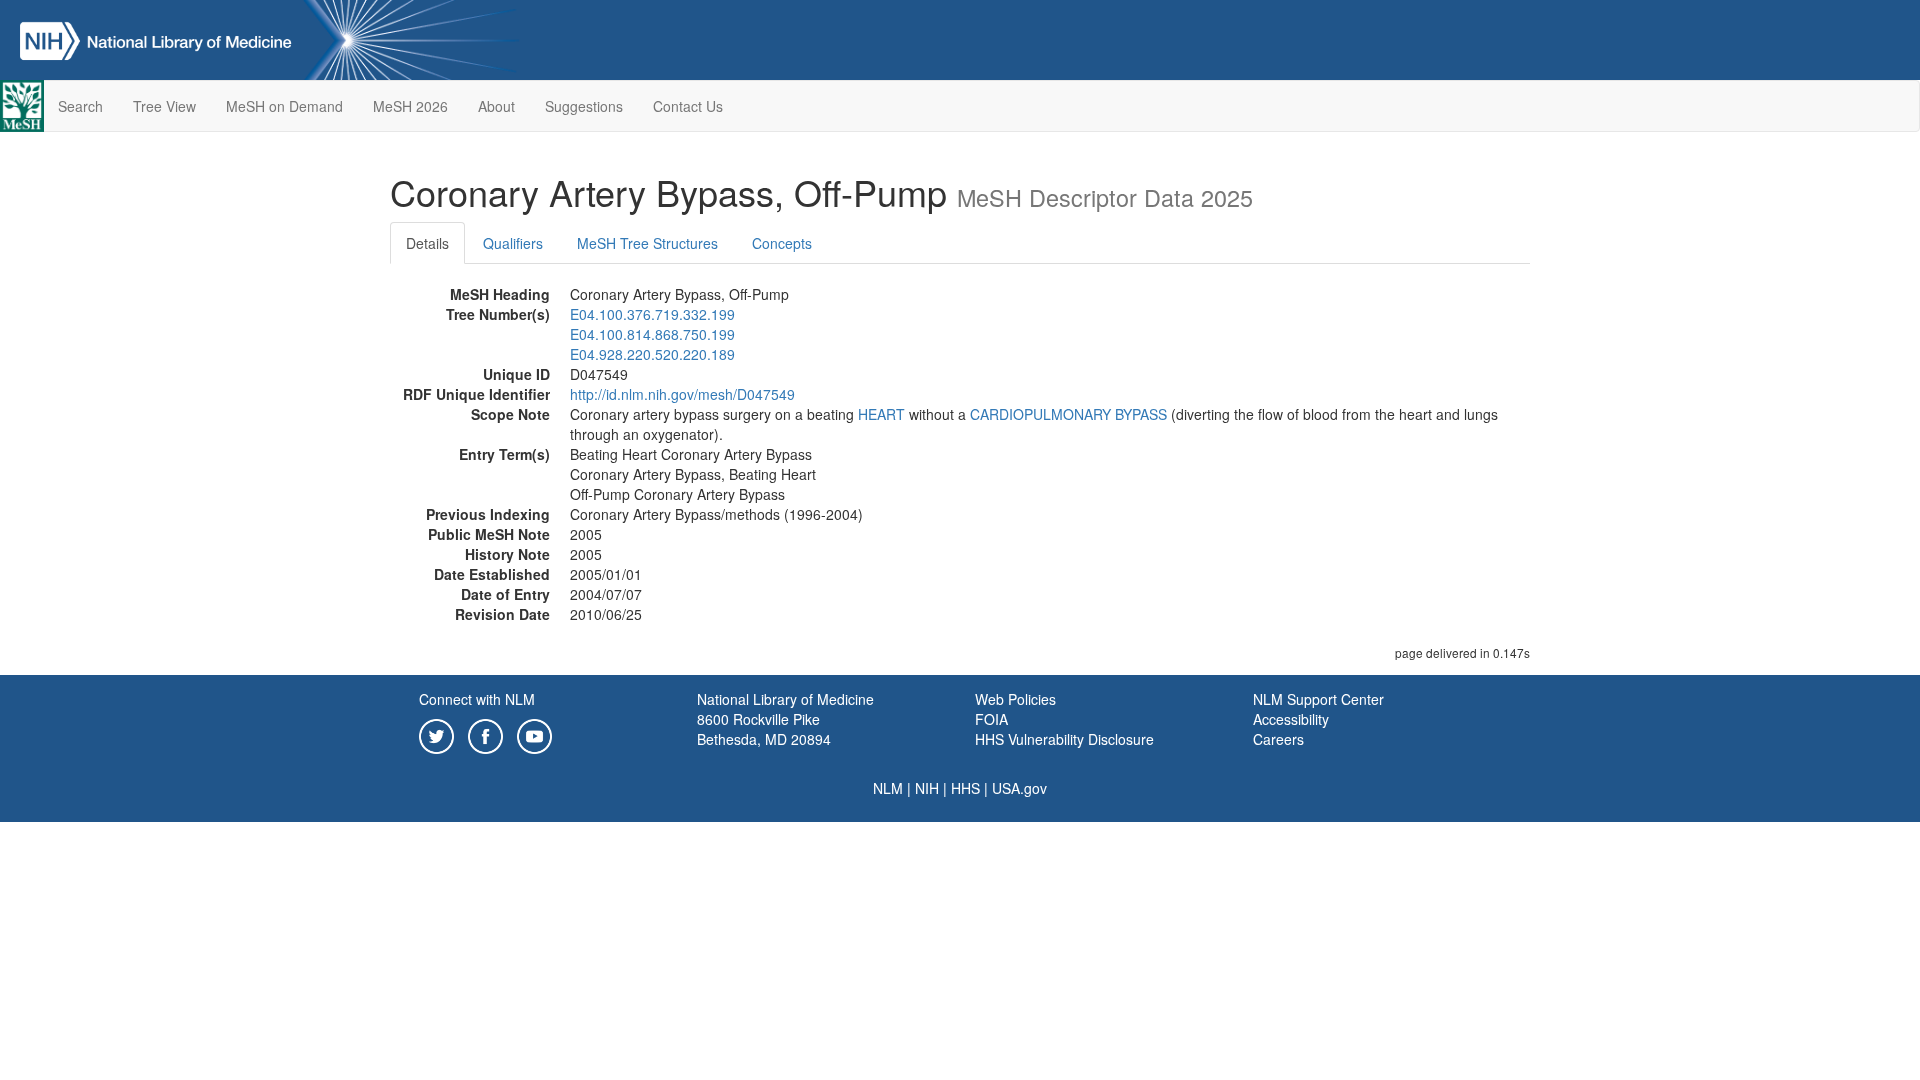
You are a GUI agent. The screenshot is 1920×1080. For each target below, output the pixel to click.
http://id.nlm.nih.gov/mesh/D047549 (682, 394)
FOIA (991, 719)
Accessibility (1291, 719)
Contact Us (688, 106)
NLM (888, 788)
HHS (965, 788)
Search (80, 106)
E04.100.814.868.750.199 (652, 334)
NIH (927, 788)
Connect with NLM (477, 699)
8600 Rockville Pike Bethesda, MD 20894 (764, 729)
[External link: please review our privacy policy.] (436, 734)
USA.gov (1019, 788)
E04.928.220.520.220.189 (652, 354)
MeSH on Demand (284, 106)
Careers (1278, 739)
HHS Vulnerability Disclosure (1064, 739)
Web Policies (1015, 699)
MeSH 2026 (410, 106)
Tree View (164, 106)
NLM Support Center (1318, 699)
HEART (881, 414)
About (496, 106)
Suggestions (584, 106)
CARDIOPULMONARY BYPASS (1068, 414)
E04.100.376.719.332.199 (652, 314)
